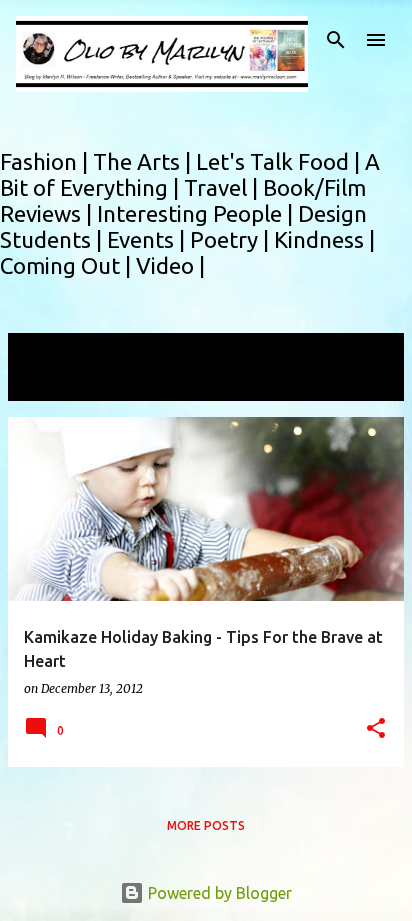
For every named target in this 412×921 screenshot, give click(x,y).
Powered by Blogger (218, 893)
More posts (206, 825)
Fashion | (46, 161)
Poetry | (232, 239)
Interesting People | (197, 213)
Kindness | (324, 239)
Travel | (223, 187)
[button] (376, 729)
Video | (170, 265)
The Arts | (144, 161)
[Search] (336, 40)
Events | (148, 239)
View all (50, 382)
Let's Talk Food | (280, 161)
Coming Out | (68, 265)
